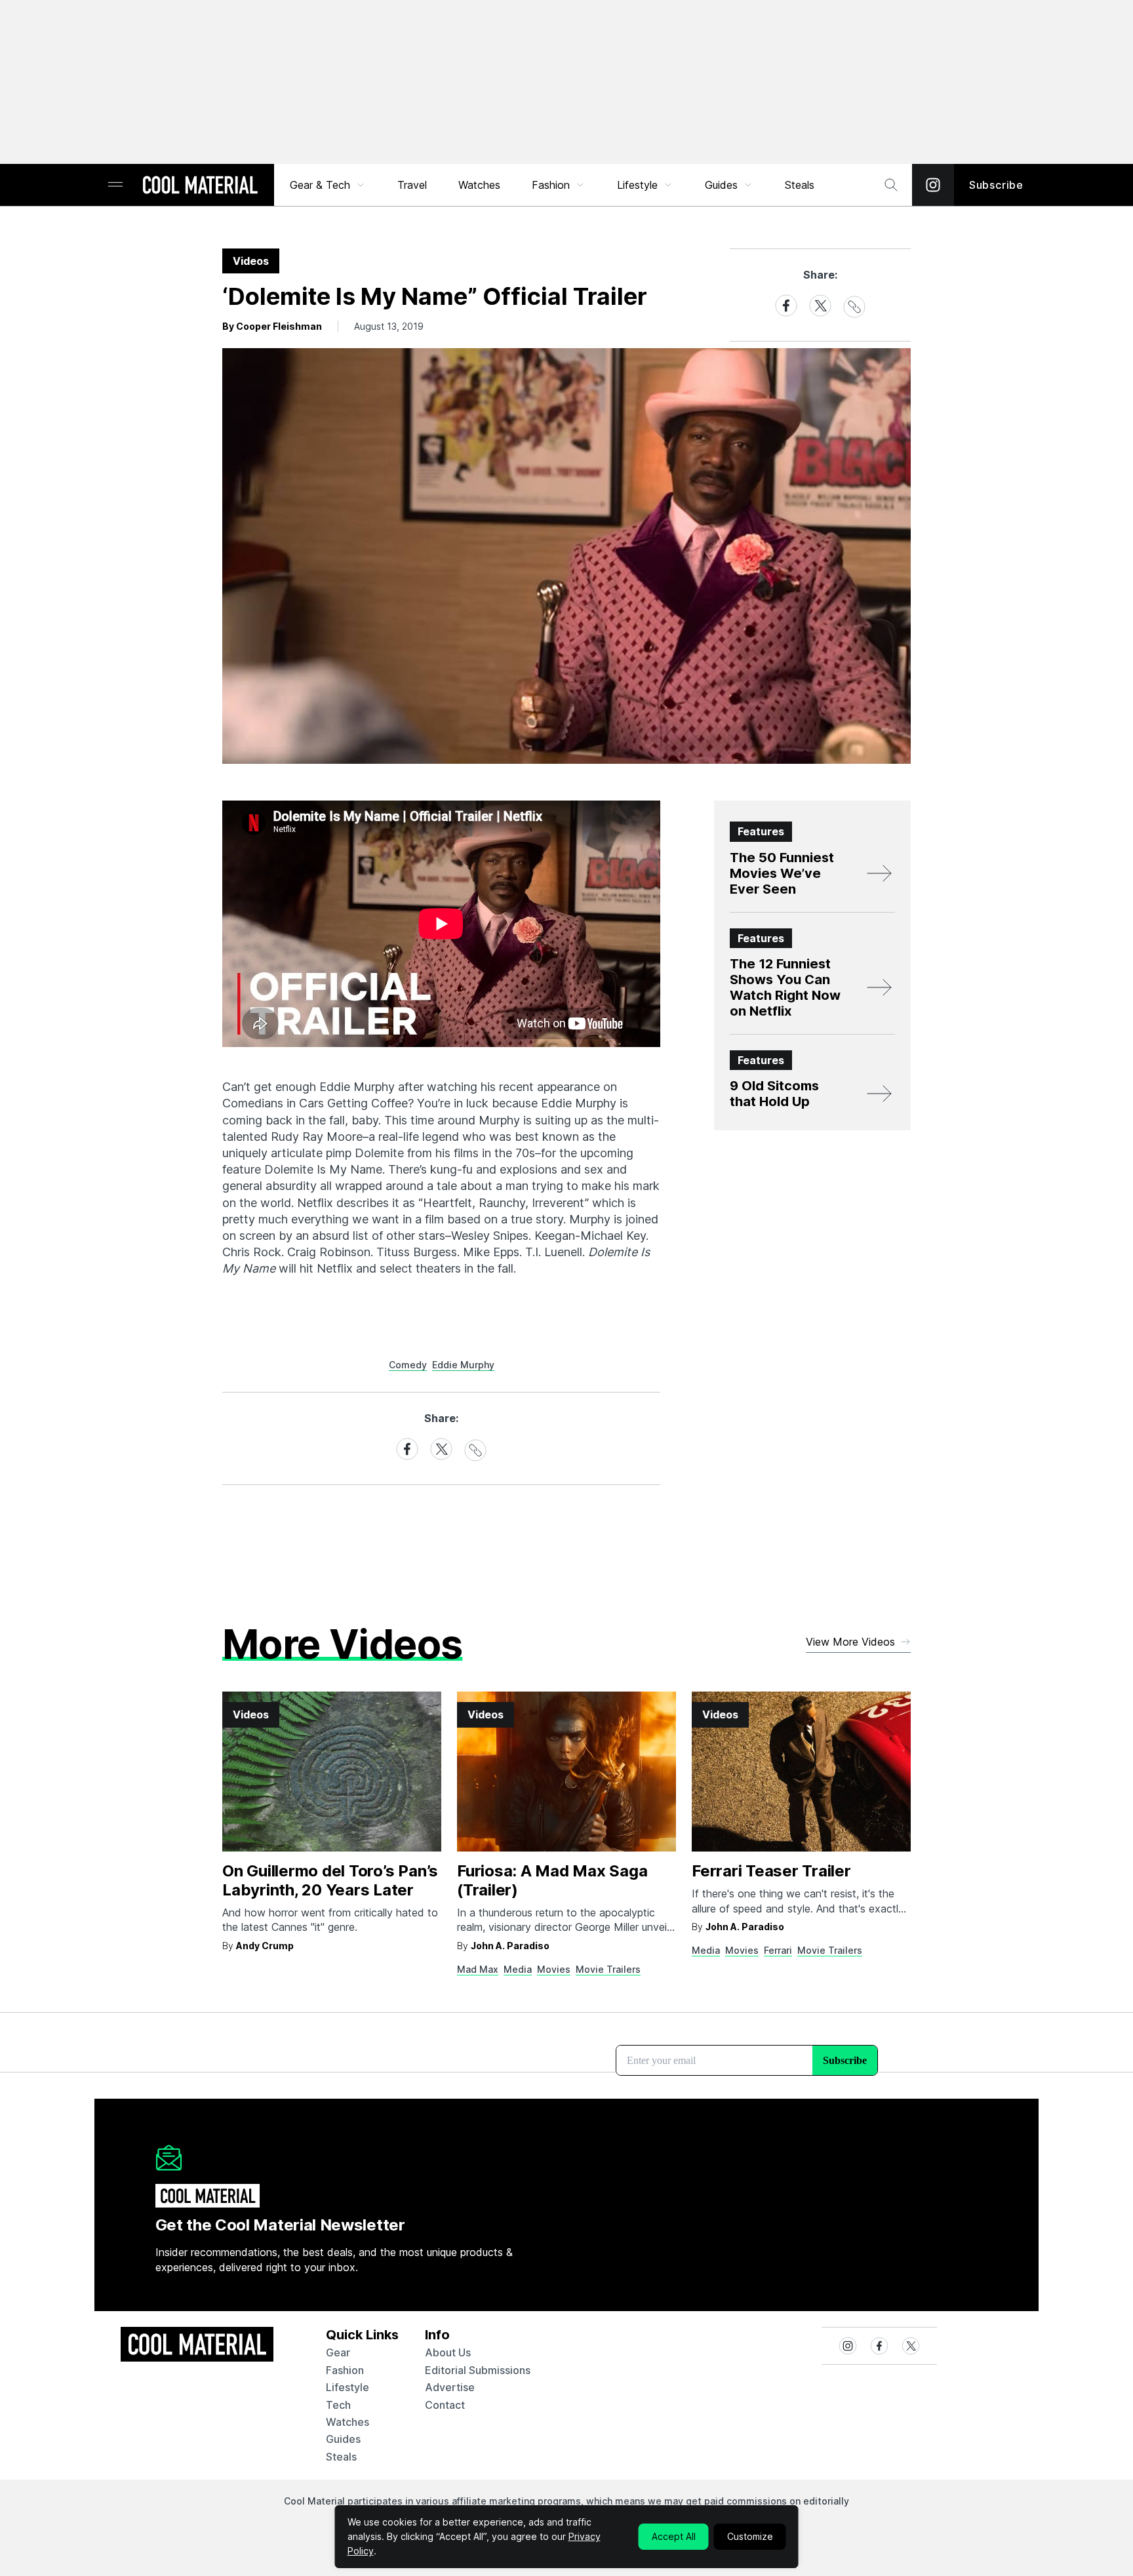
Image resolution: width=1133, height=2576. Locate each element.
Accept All (674, 2536)
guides (343, 2439)
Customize (750, 2536)
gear (338, 2352)
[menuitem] (328, 185)
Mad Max (478, 1969)
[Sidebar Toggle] (115, 185)
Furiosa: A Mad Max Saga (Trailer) (552, 1880)
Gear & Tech (320, 185)
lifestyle (348, 2387)
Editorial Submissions (478, 2370)
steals (800, 185)
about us (448, 2352)
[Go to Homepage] (200, 186)
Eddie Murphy (463, 1365)
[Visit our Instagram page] (933, 185)
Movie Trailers (608, 1969)
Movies (554, 1969)
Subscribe (996, 185)
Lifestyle (637, 185)
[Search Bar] (891, 185)
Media (518, 1969)
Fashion (551, 185)
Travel (412, 185)
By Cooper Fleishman (272, 326)
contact (445, 2405)
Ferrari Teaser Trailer (771, 1871)
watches (348, 2422)
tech (338, 2405)
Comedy (408, 1365)
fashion (345, 2370)
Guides (721, 185)
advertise (450, 2387)
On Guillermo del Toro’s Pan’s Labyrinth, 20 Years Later (330, 1880)
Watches (479, 185)
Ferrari (778, 1950)
